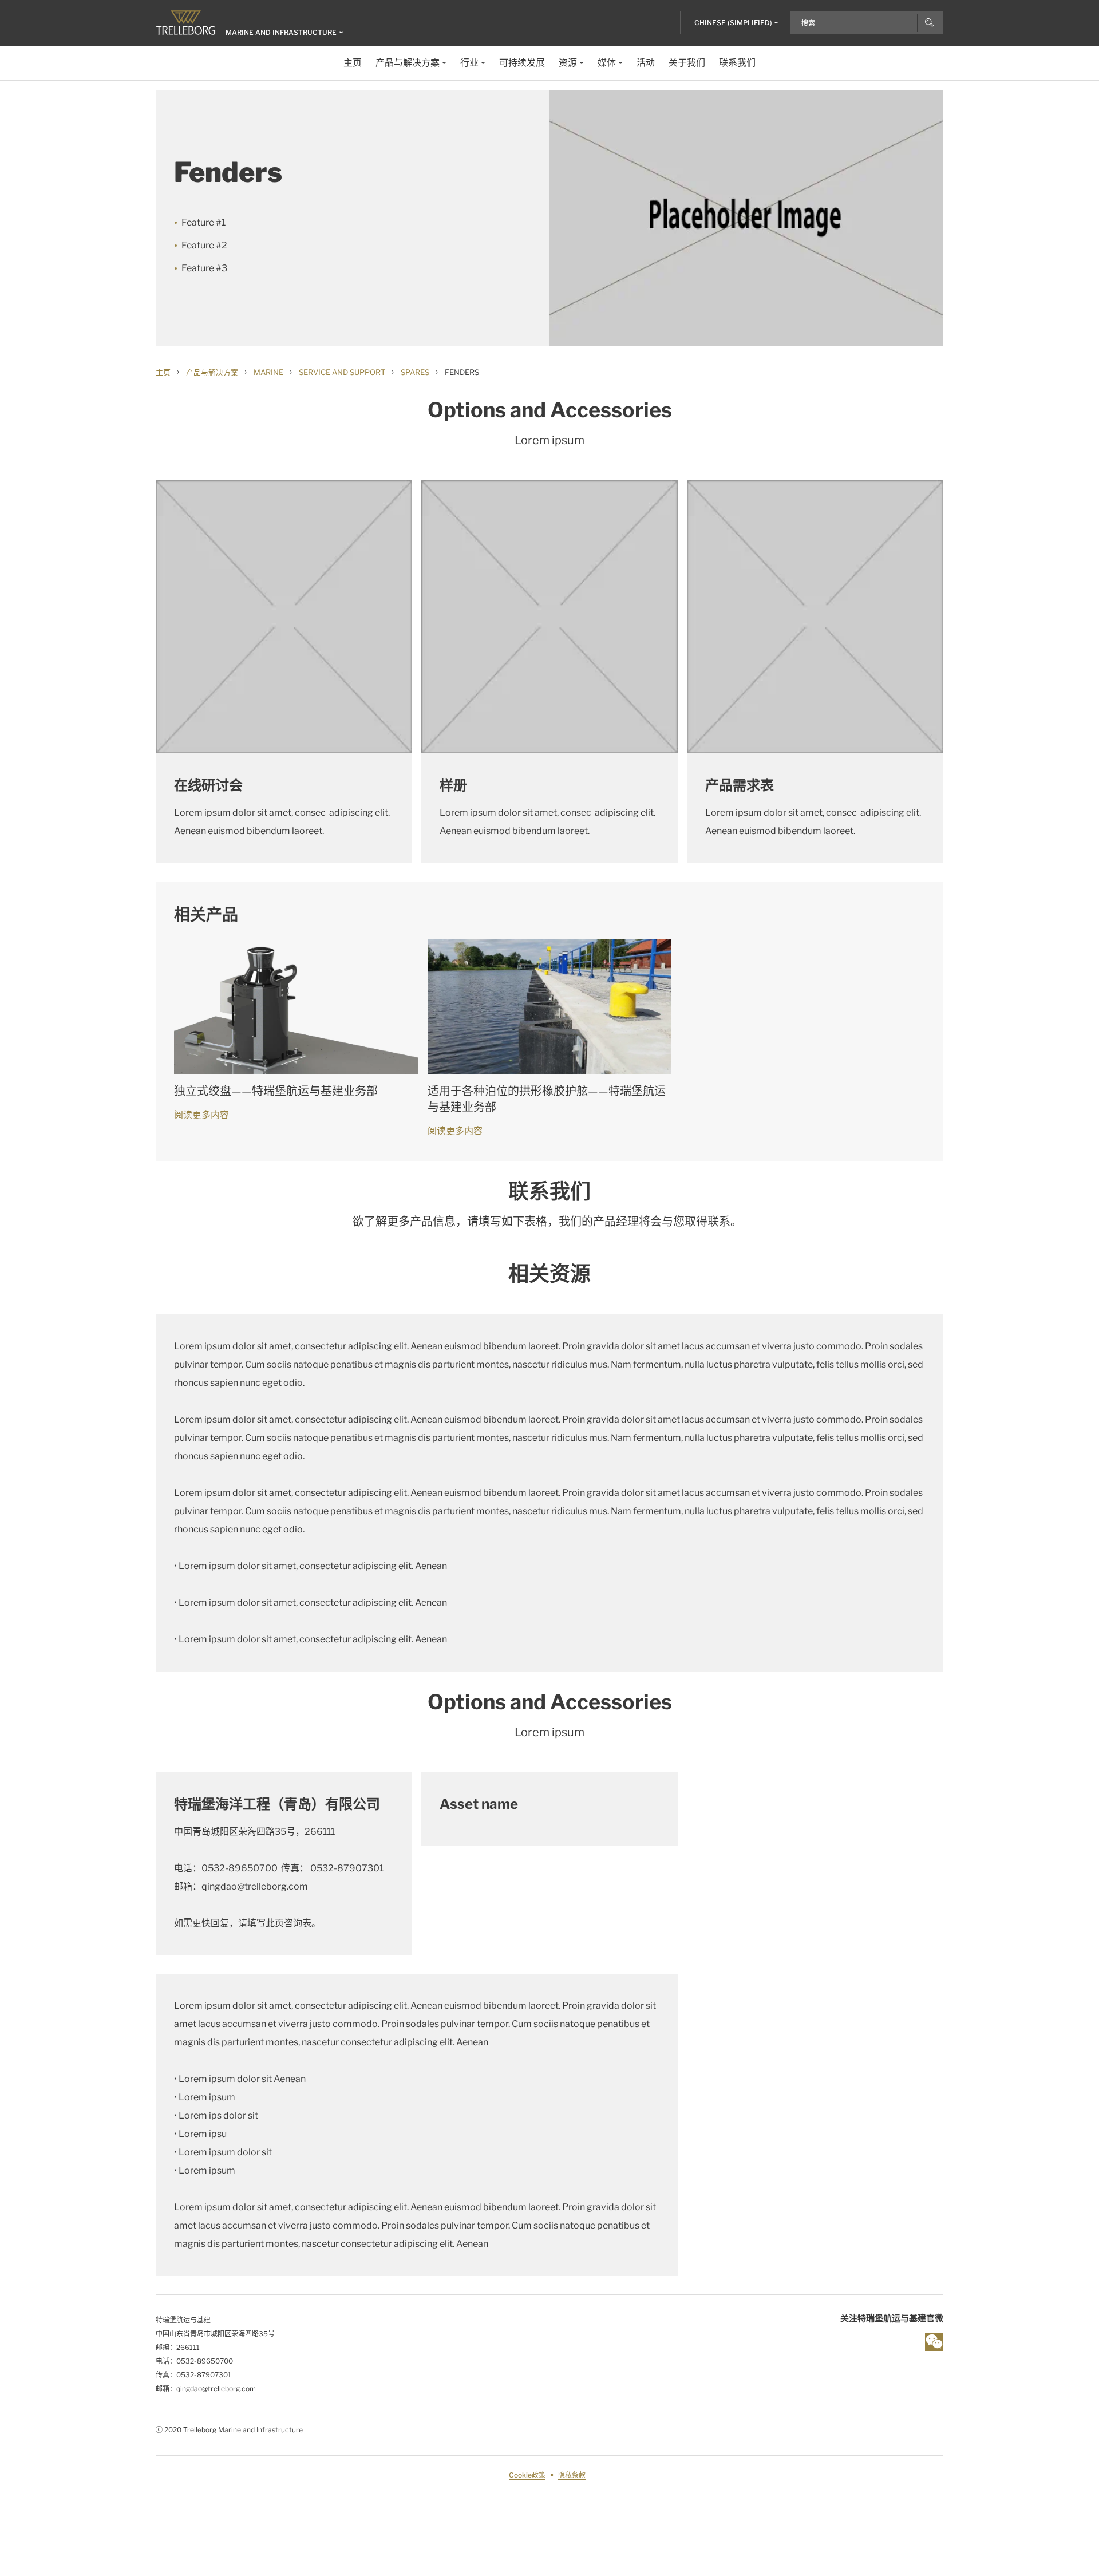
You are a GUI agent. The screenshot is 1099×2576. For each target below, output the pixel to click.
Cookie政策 (527, 2475)
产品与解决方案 (212, 372)
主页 (163, 372)
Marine (268, 372)
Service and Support (342, 372)
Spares (415, 372)
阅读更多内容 (201, 1115)
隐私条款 (572, 2475)
